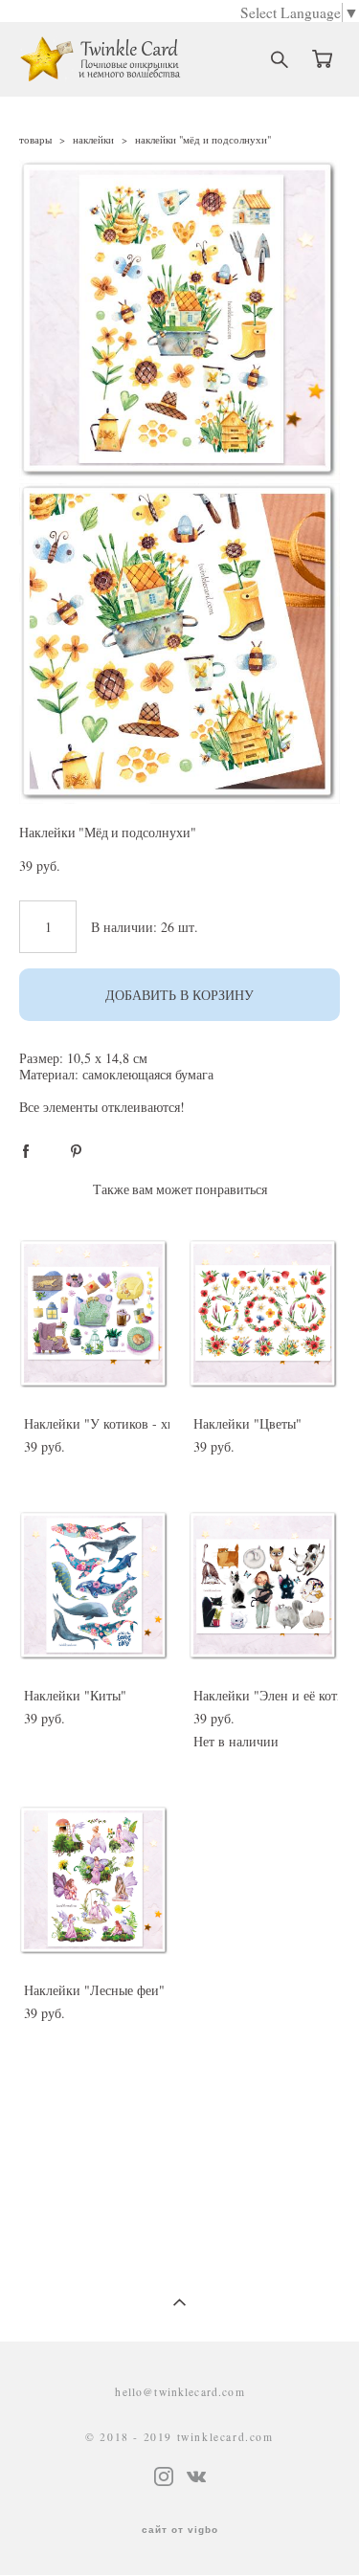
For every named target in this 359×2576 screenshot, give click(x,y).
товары (35, 139)
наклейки (93, 139)
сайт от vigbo (180, 2530)
